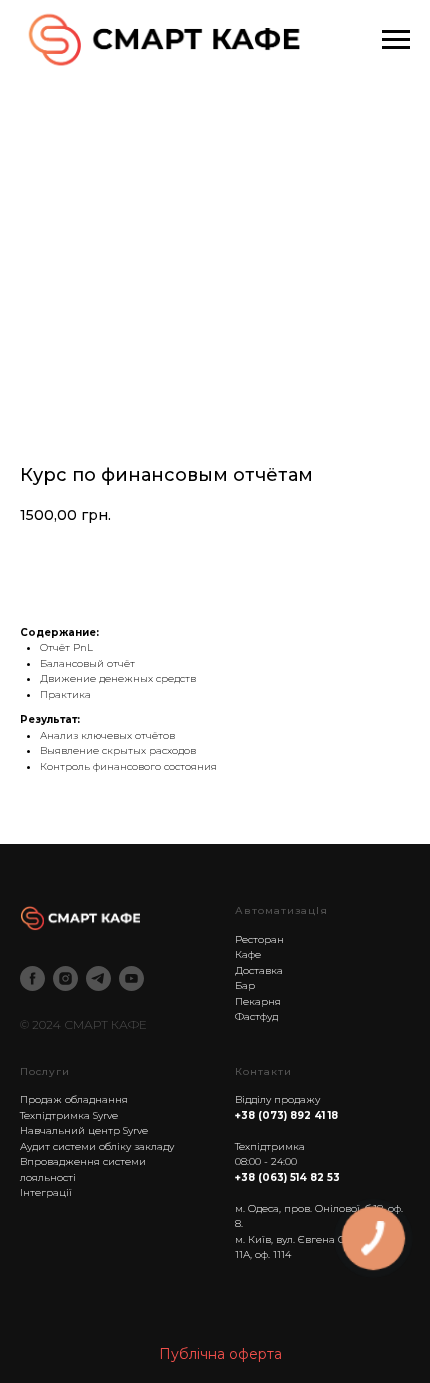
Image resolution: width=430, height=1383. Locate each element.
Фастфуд (256, 1016)
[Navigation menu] (396, 40)
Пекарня (258, 1001)
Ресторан (259, 939)
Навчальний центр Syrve (84, 1130)
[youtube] (131, 978)
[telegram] (98, 978)
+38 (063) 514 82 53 (287, 1177)
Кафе (248, 954)
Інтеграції (46, 1192)
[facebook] (32, 978)
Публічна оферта (220, 1354)
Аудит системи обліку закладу (97, 1146)
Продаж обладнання (74, 1099)
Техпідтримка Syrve (69, 1115)
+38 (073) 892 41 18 (286, 1115)
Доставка (259, 970)
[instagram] (65, 978)
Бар (245, 985)
